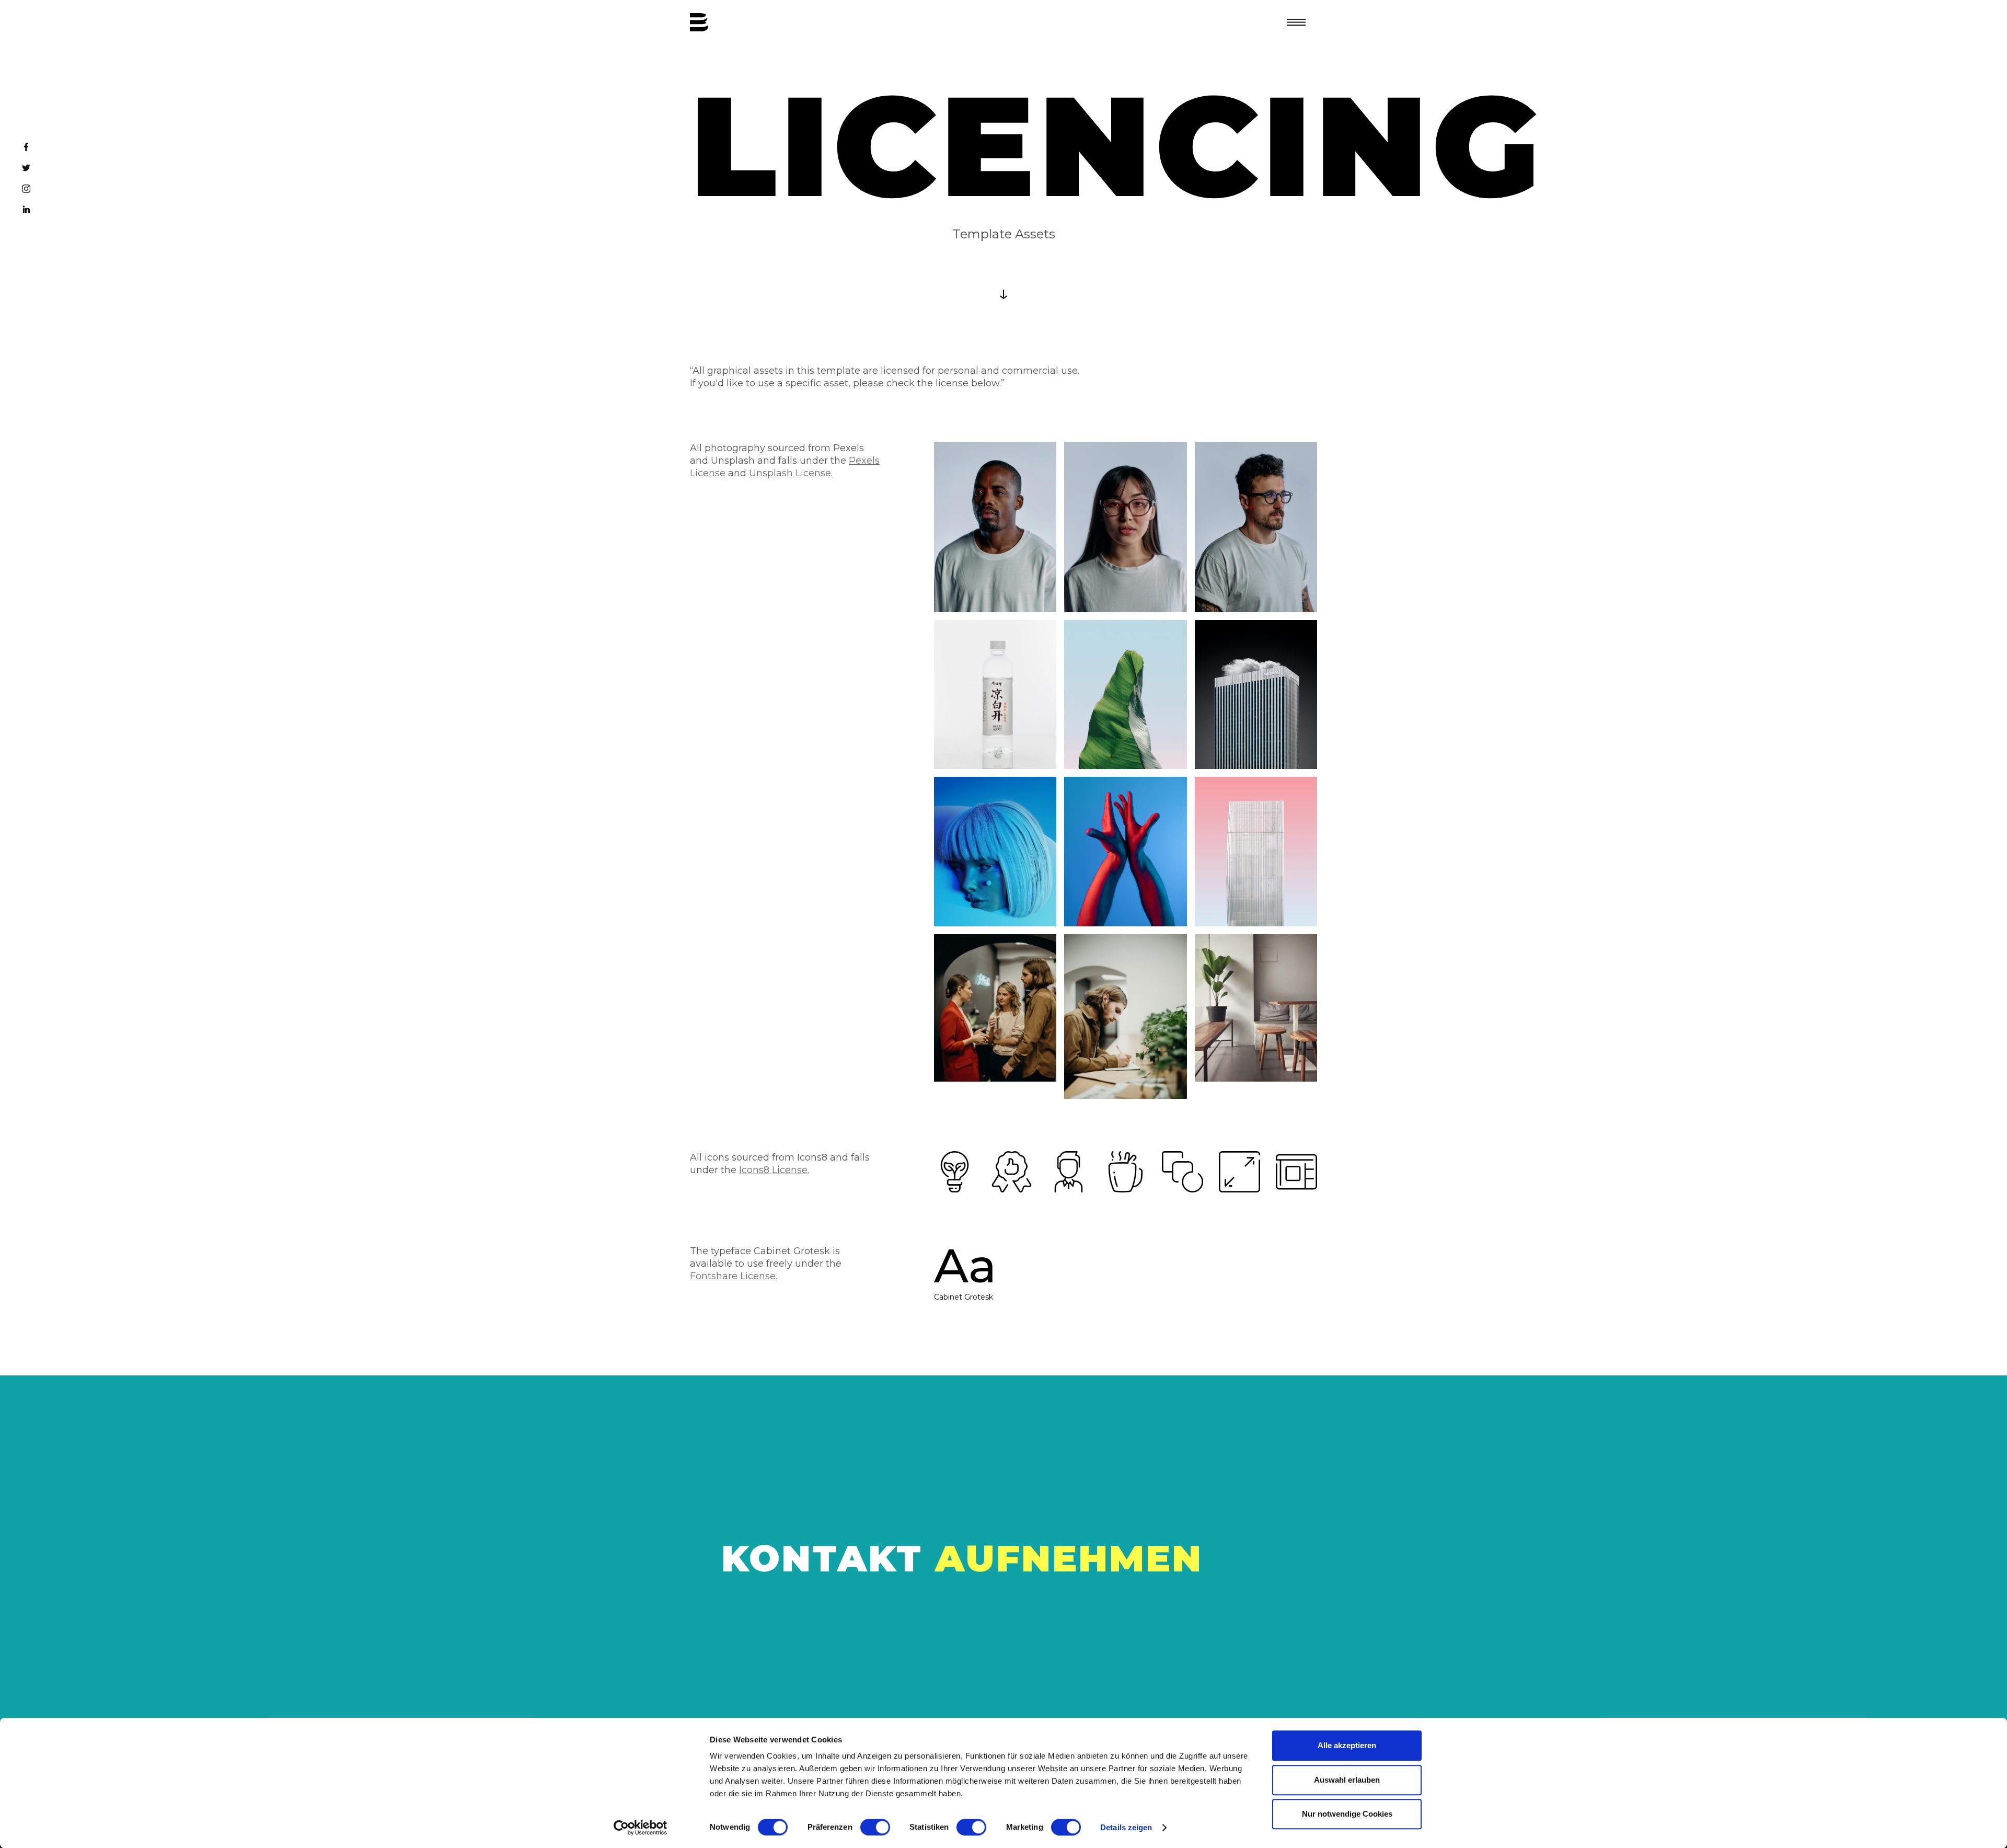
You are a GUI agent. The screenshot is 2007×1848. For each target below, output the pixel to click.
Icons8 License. (774, 1170)
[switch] (875, 1827)
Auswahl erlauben (1347, 1780)
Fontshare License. (734, 1276)
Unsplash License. (791, 473)
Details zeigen (1126, 1827)
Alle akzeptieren (1347, 1745)
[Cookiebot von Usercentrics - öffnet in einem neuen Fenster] (641, 1828)
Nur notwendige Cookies (1347, 1814)
